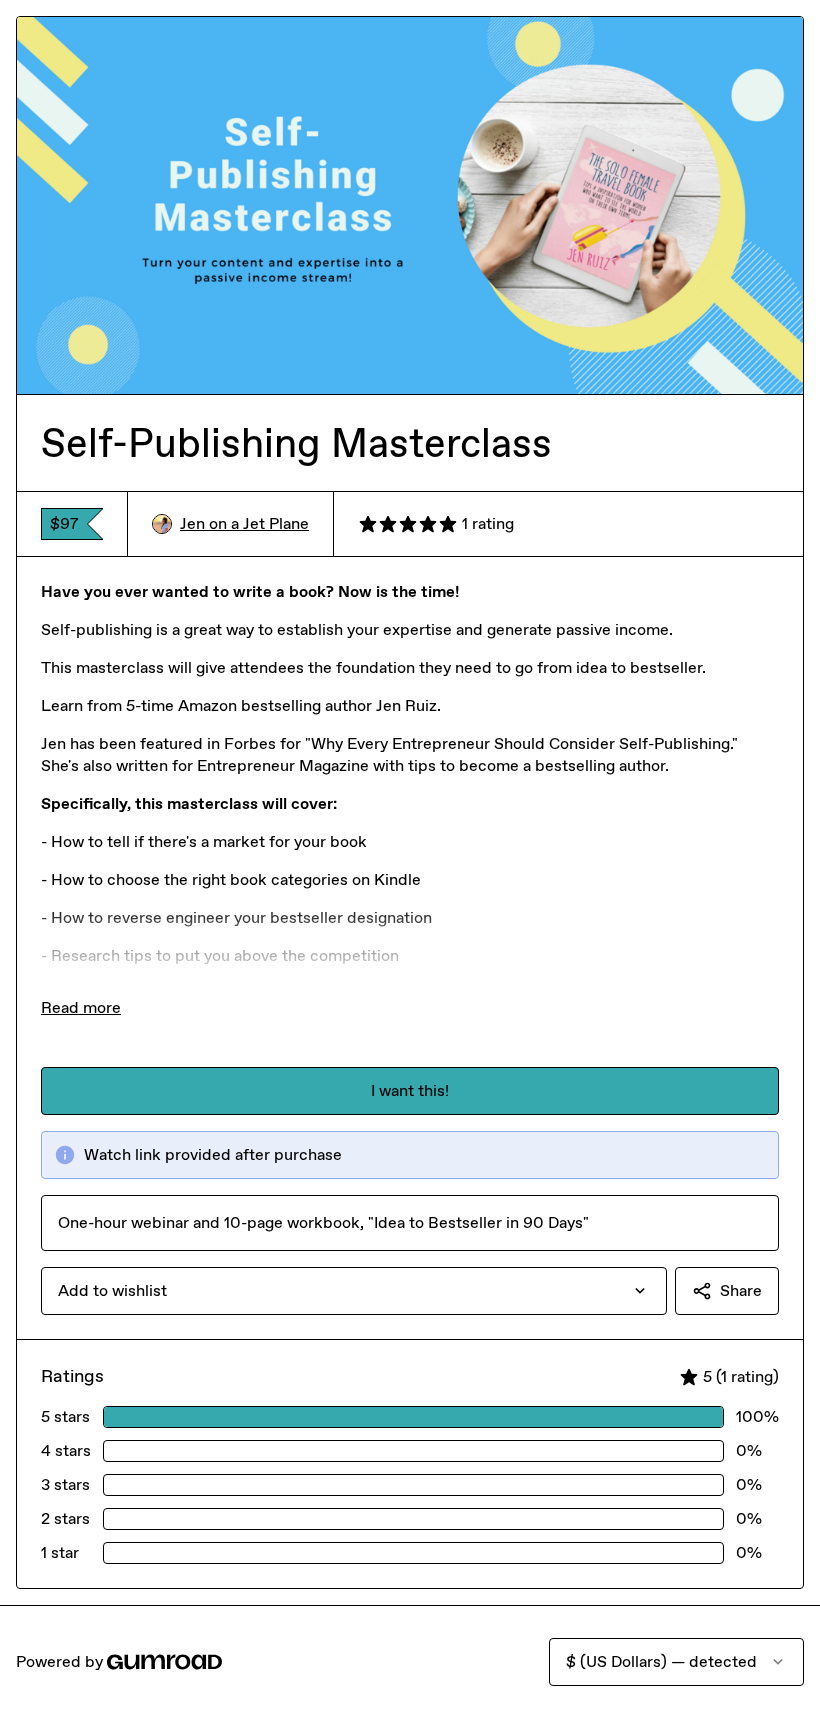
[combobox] (354, 1291)
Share (741, 1290)
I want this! (410, 1090)
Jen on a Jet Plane (244, 523)
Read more (81, 1007)
